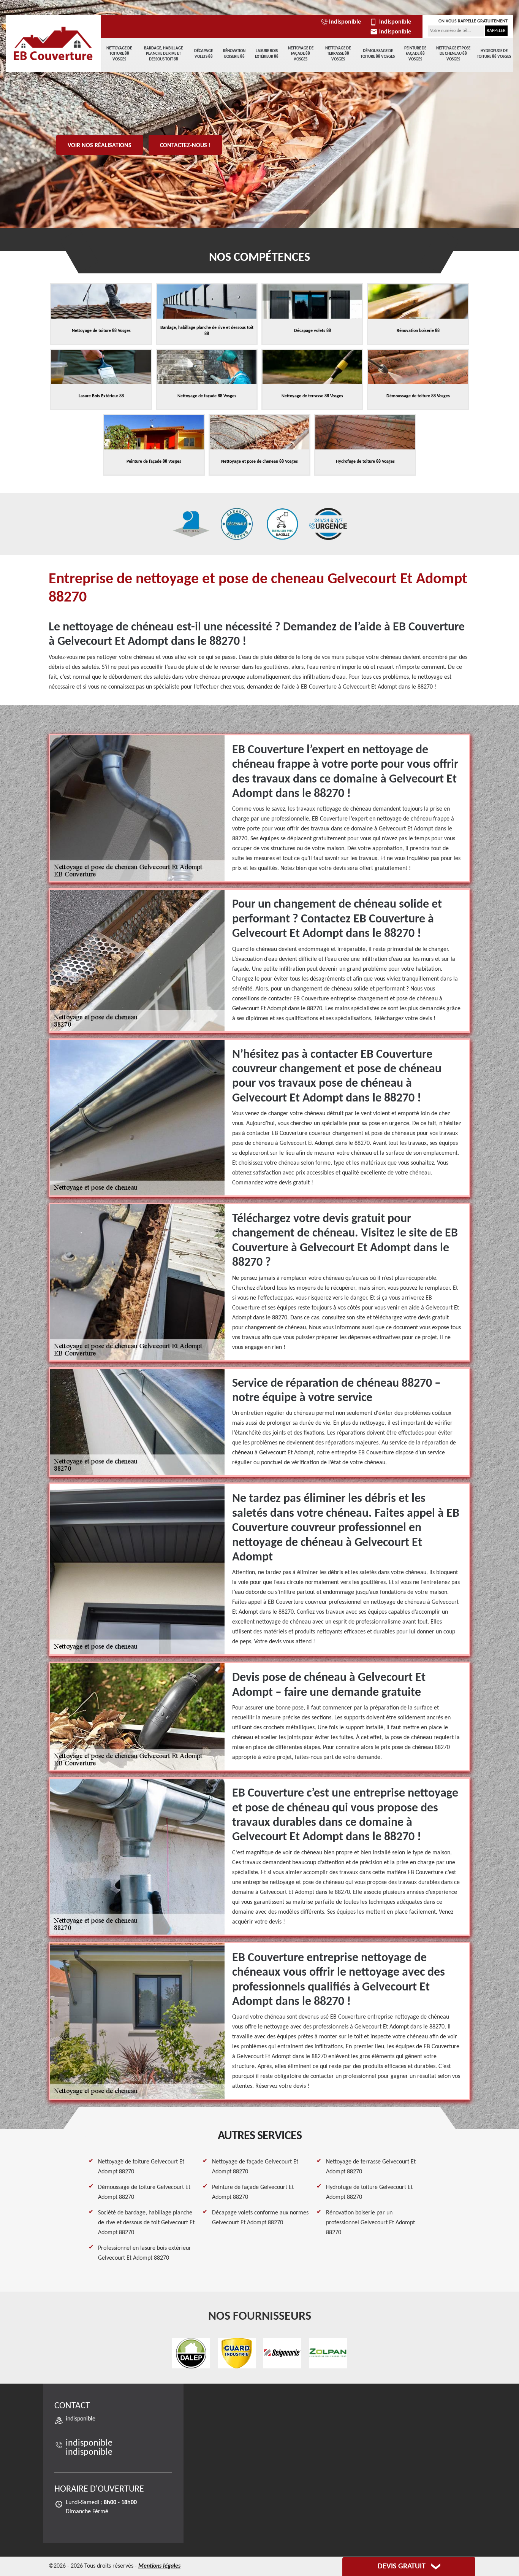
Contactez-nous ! (185, 146)
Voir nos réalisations (100, 146)
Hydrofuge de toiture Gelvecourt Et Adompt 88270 (369, 2192)
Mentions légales (159, 2566)
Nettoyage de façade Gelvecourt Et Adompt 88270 (255, 2167)
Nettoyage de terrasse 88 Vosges (338, 54)
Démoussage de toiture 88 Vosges (378, 54)
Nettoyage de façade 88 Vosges (301, 54)
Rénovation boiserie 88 (234, 54)
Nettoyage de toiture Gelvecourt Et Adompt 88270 (141, 2167)
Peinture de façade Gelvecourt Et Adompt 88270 (253, 2192)
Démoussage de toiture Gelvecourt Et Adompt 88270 (144, 2192)
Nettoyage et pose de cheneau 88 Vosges (453, 54)
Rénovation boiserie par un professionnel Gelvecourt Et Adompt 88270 (370, 2223)
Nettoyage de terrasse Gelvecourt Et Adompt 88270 (371, 2167)
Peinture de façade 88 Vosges (415, 54)
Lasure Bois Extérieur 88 (267, 54)
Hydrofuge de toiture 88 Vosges (494, 54)
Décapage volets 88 (203, 54)
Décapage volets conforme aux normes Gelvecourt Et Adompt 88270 (260, 2218)
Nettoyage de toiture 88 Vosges (119, 54)
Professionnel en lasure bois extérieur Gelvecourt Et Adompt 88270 (145, 2253)
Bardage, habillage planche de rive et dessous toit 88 (163, 54)
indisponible (345, 22)
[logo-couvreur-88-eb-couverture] (53, 44)
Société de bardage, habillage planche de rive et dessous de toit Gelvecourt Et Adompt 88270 (146, 2223)
